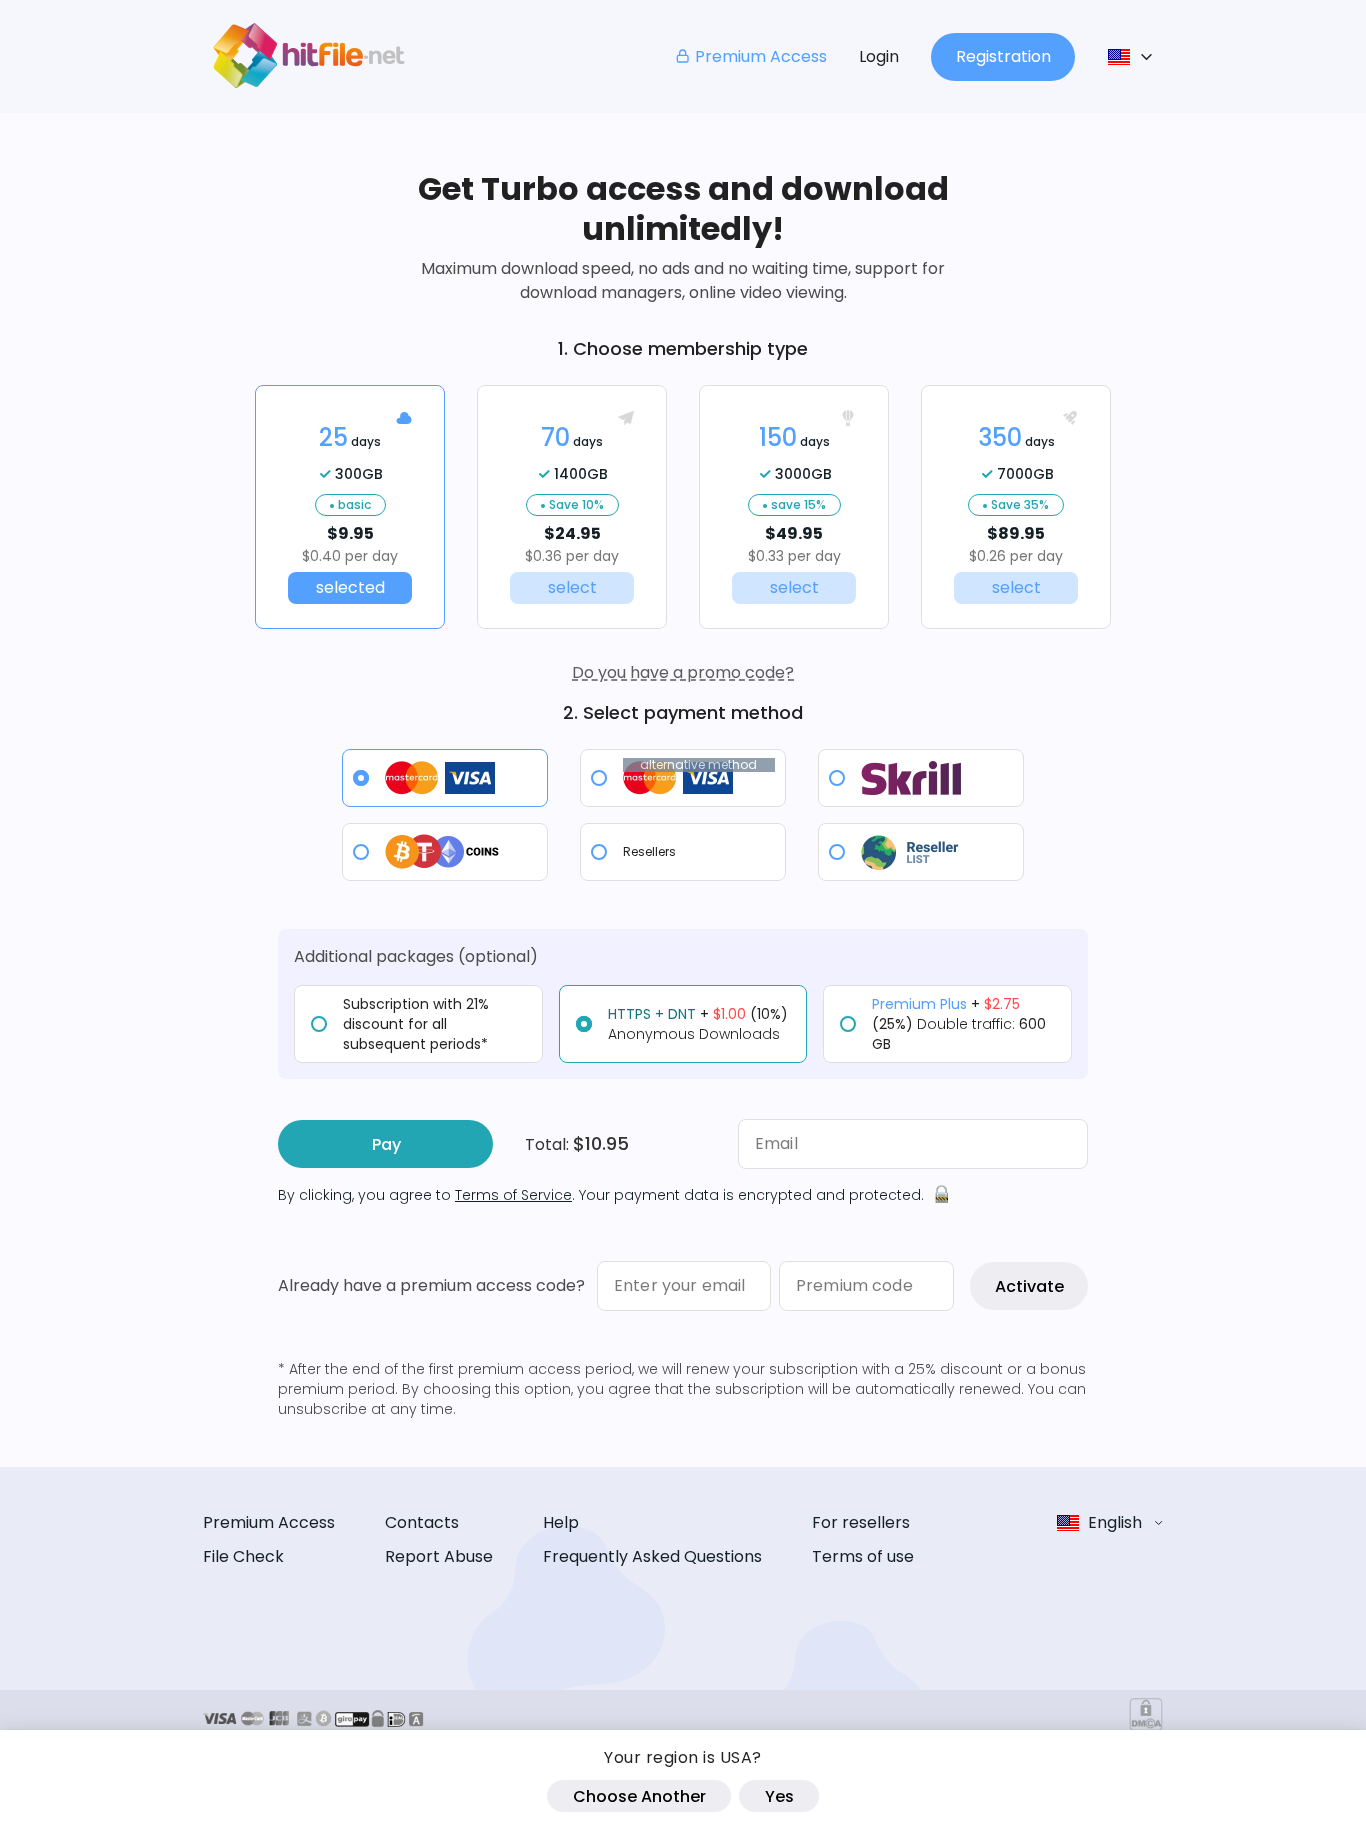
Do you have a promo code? (683, 672)
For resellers (861, 1522)
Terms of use (863, 1556)
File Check (243, 1556)
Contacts (422, 1522)
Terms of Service (513, 1195)
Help (561, 1522)
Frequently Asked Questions (652, 1556)
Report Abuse (439, 1556)
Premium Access (761, 56)
